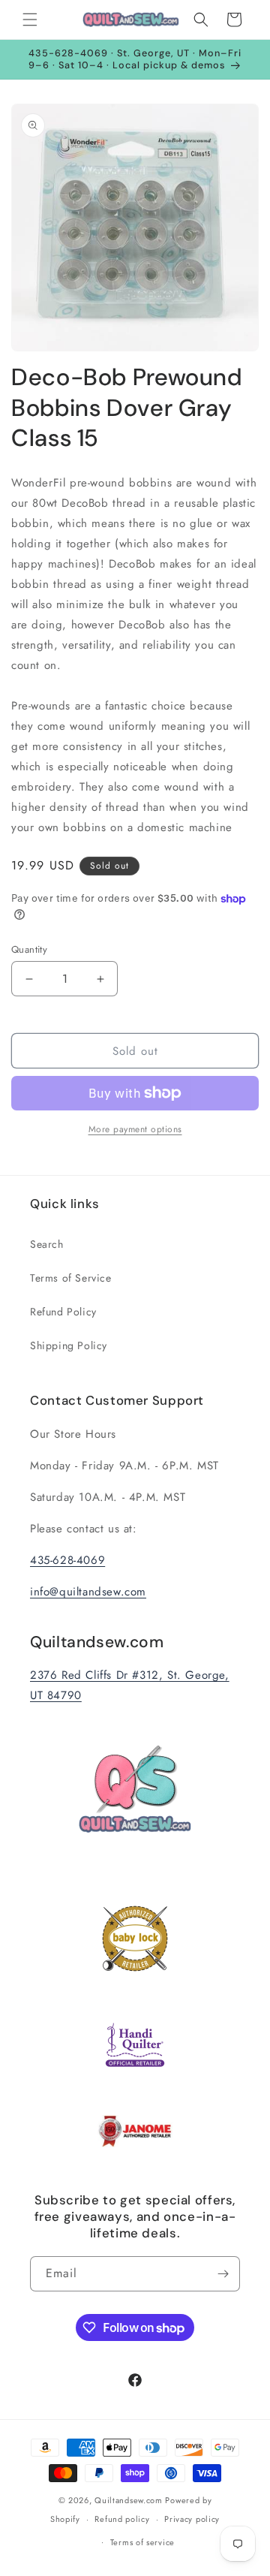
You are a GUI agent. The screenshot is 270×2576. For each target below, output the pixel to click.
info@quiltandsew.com (88, 1592)
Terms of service (142, 2542)
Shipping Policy (69, 1345)
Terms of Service (71, 1278)
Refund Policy (63, 1312)
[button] (30, 20)
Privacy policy (192, 2519)
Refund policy (122, 2519)
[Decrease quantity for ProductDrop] (29, 979)
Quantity (29, 949)
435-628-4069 (67, 1560)
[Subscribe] (223, 2274)
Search (47, 1244)
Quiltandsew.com (129, 2500)
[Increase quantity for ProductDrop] (100, 979)
